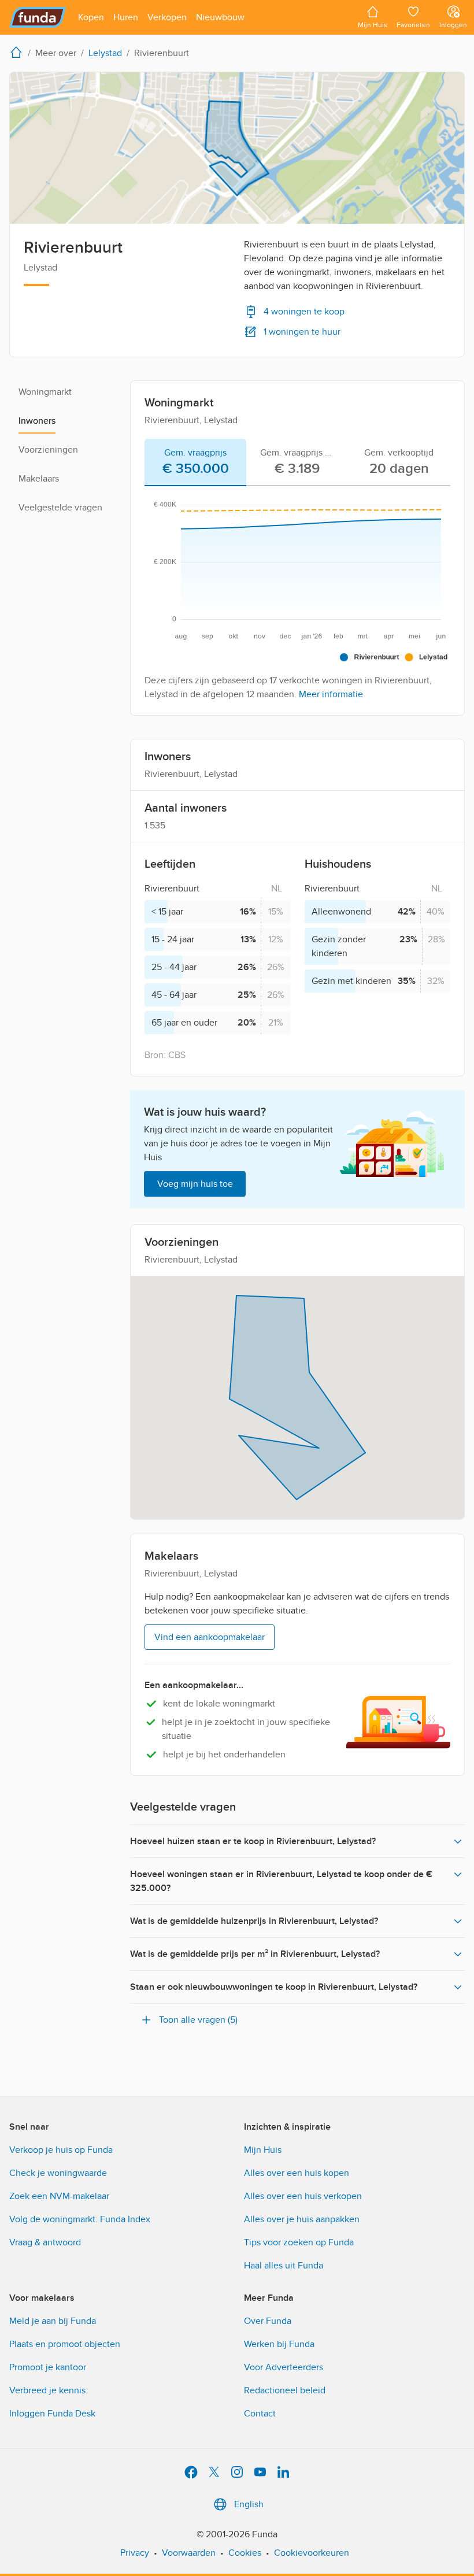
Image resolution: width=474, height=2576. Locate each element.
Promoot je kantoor (48, 2367)
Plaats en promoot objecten (65, 2344)
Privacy (135, 2553)
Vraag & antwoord (45, 2242)
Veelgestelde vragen (60, 508)
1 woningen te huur (302, 332)
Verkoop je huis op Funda (61, 2150)
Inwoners (37, 421)
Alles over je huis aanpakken (302, 2219)
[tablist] (297, 462)
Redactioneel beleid (285, 2390)
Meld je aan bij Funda (53, 2321)
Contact (260, 2414)
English (249, 2504)
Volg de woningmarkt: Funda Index (80, 2219)
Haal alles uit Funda (284, 2266)
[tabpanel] (297, 596)
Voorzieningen (48, 450)
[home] (18, 52)
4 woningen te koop (304, 312)
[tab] (195, 462)
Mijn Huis (263, 2150)
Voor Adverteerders (284, 2367)
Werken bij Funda (279, 2344)
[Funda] (38, 17)
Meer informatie (331, 694)
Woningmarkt (45, 392)
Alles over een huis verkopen (303, 2196)
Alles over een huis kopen (297, 2173)
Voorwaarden (189, 2553)
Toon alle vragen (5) (198, 2020)
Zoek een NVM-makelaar (59, 2196)
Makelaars (39, 479)
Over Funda (268, 2321)
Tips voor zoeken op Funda (299, 2242)
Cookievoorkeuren (312, 2553)
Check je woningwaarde (58, 2173)
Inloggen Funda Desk (52, 2414)
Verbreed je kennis (47, 2390)
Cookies (245, 2553)
